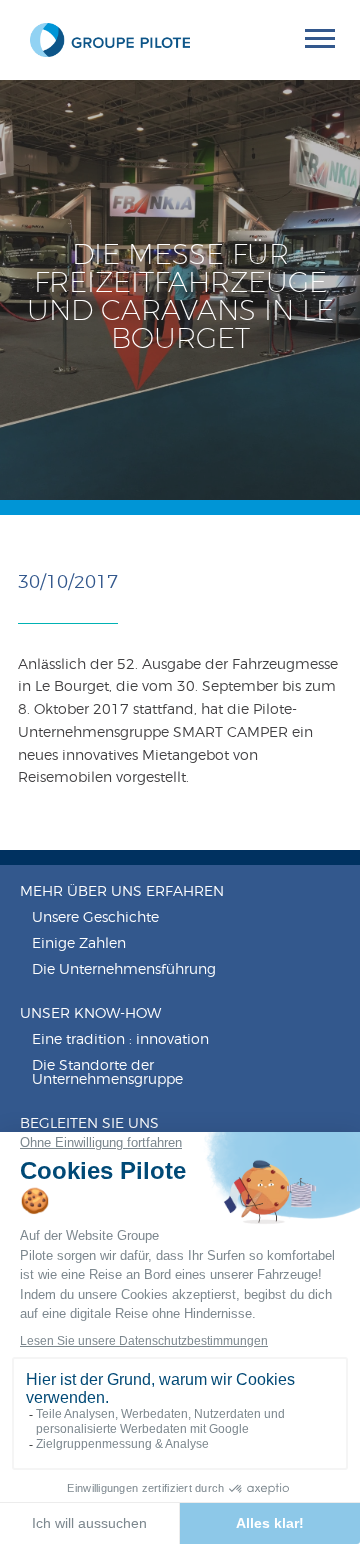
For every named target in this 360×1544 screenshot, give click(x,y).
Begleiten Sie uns (89, 1124)
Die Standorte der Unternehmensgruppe (107, 1073)
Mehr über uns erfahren (122, 892)
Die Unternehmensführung (124, 970)
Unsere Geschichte (95, 918)
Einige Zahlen (79, 944)
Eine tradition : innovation (120, 1040)
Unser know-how (90, 1014)
